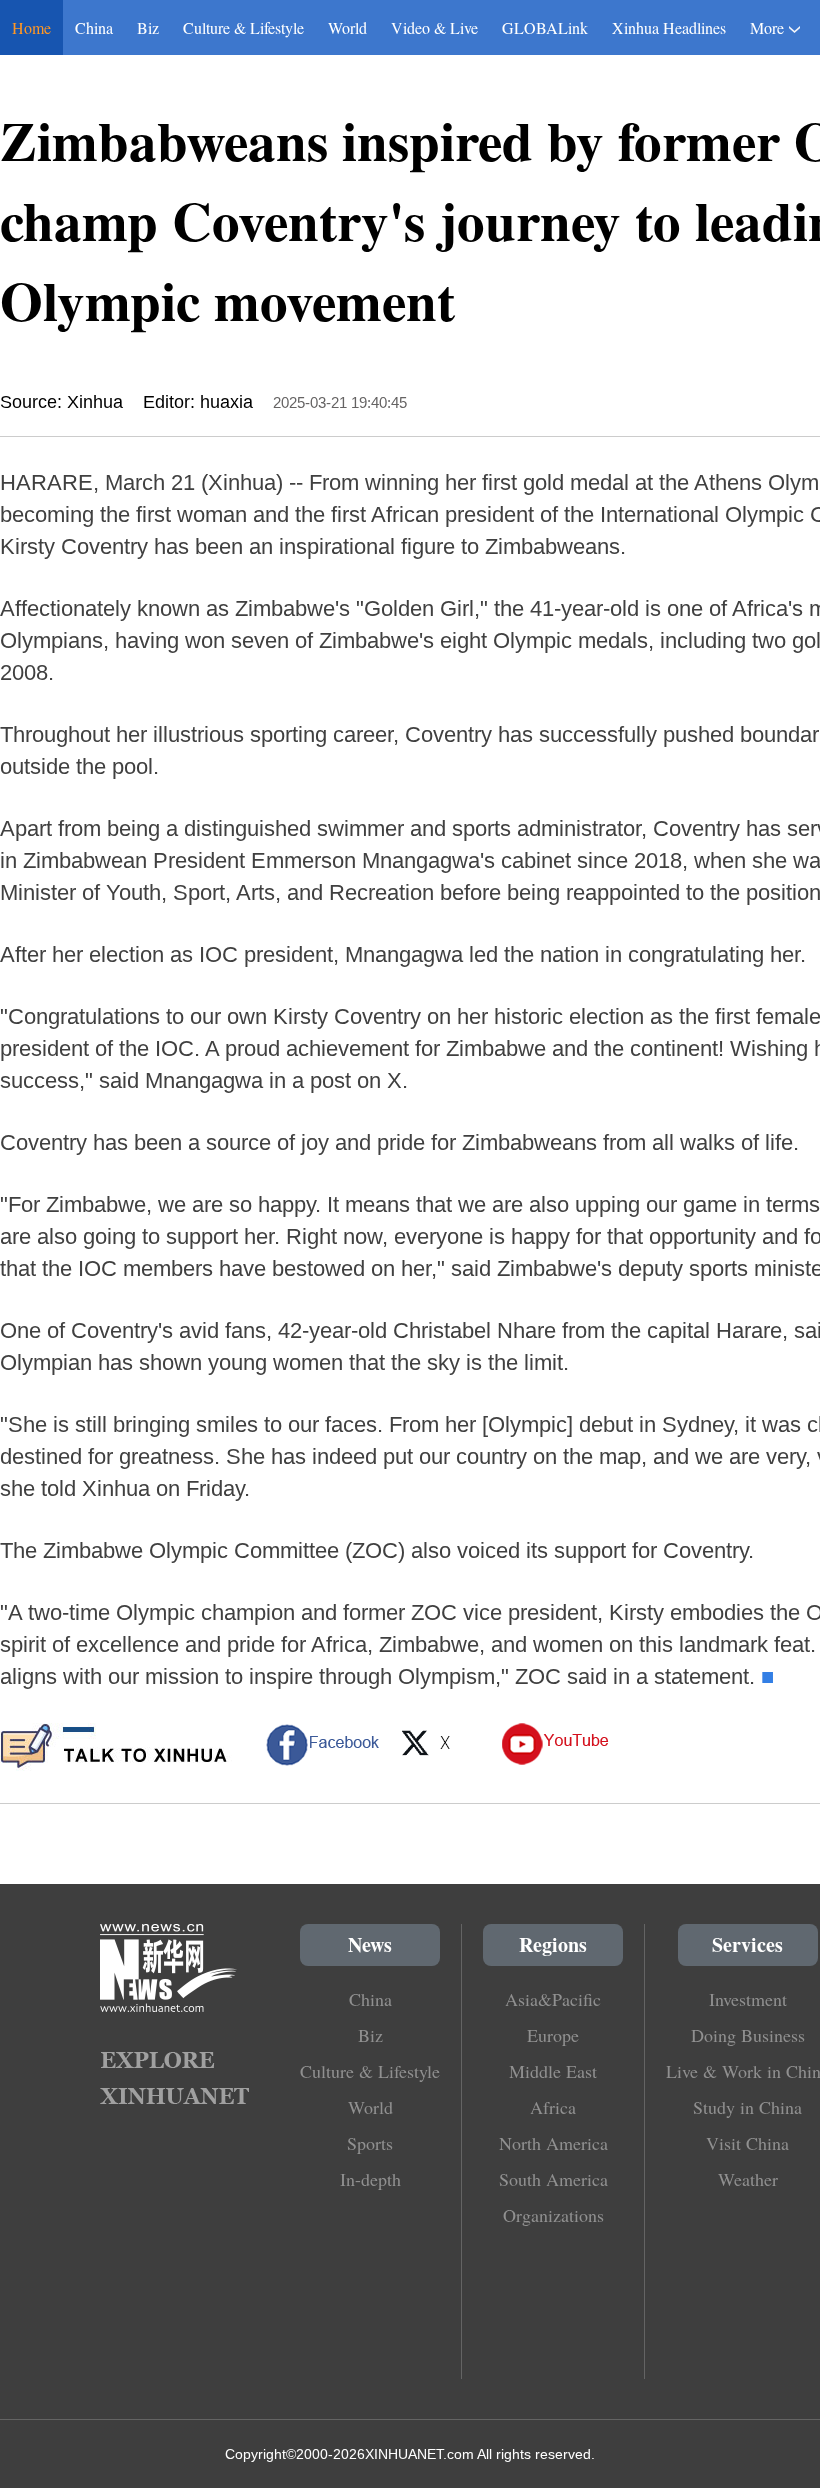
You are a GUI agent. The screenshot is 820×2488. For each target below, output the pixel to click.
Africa (553, 2107)
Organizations (553, 2215)
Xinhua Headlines (669, 27)
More (767, 27)
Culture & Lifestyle (243, 27)
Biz (148, 27)
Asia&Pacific (553, 1999)
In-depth (370, 2179)
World (347, 27)
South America (553, 2179)
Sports (370, 2143)
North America (553, 2143)
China (94, 27)
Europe (553, 2035)
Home (31, 27)
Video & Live (434, 27)
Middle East (553, 2071)
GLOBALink (545, 27)
